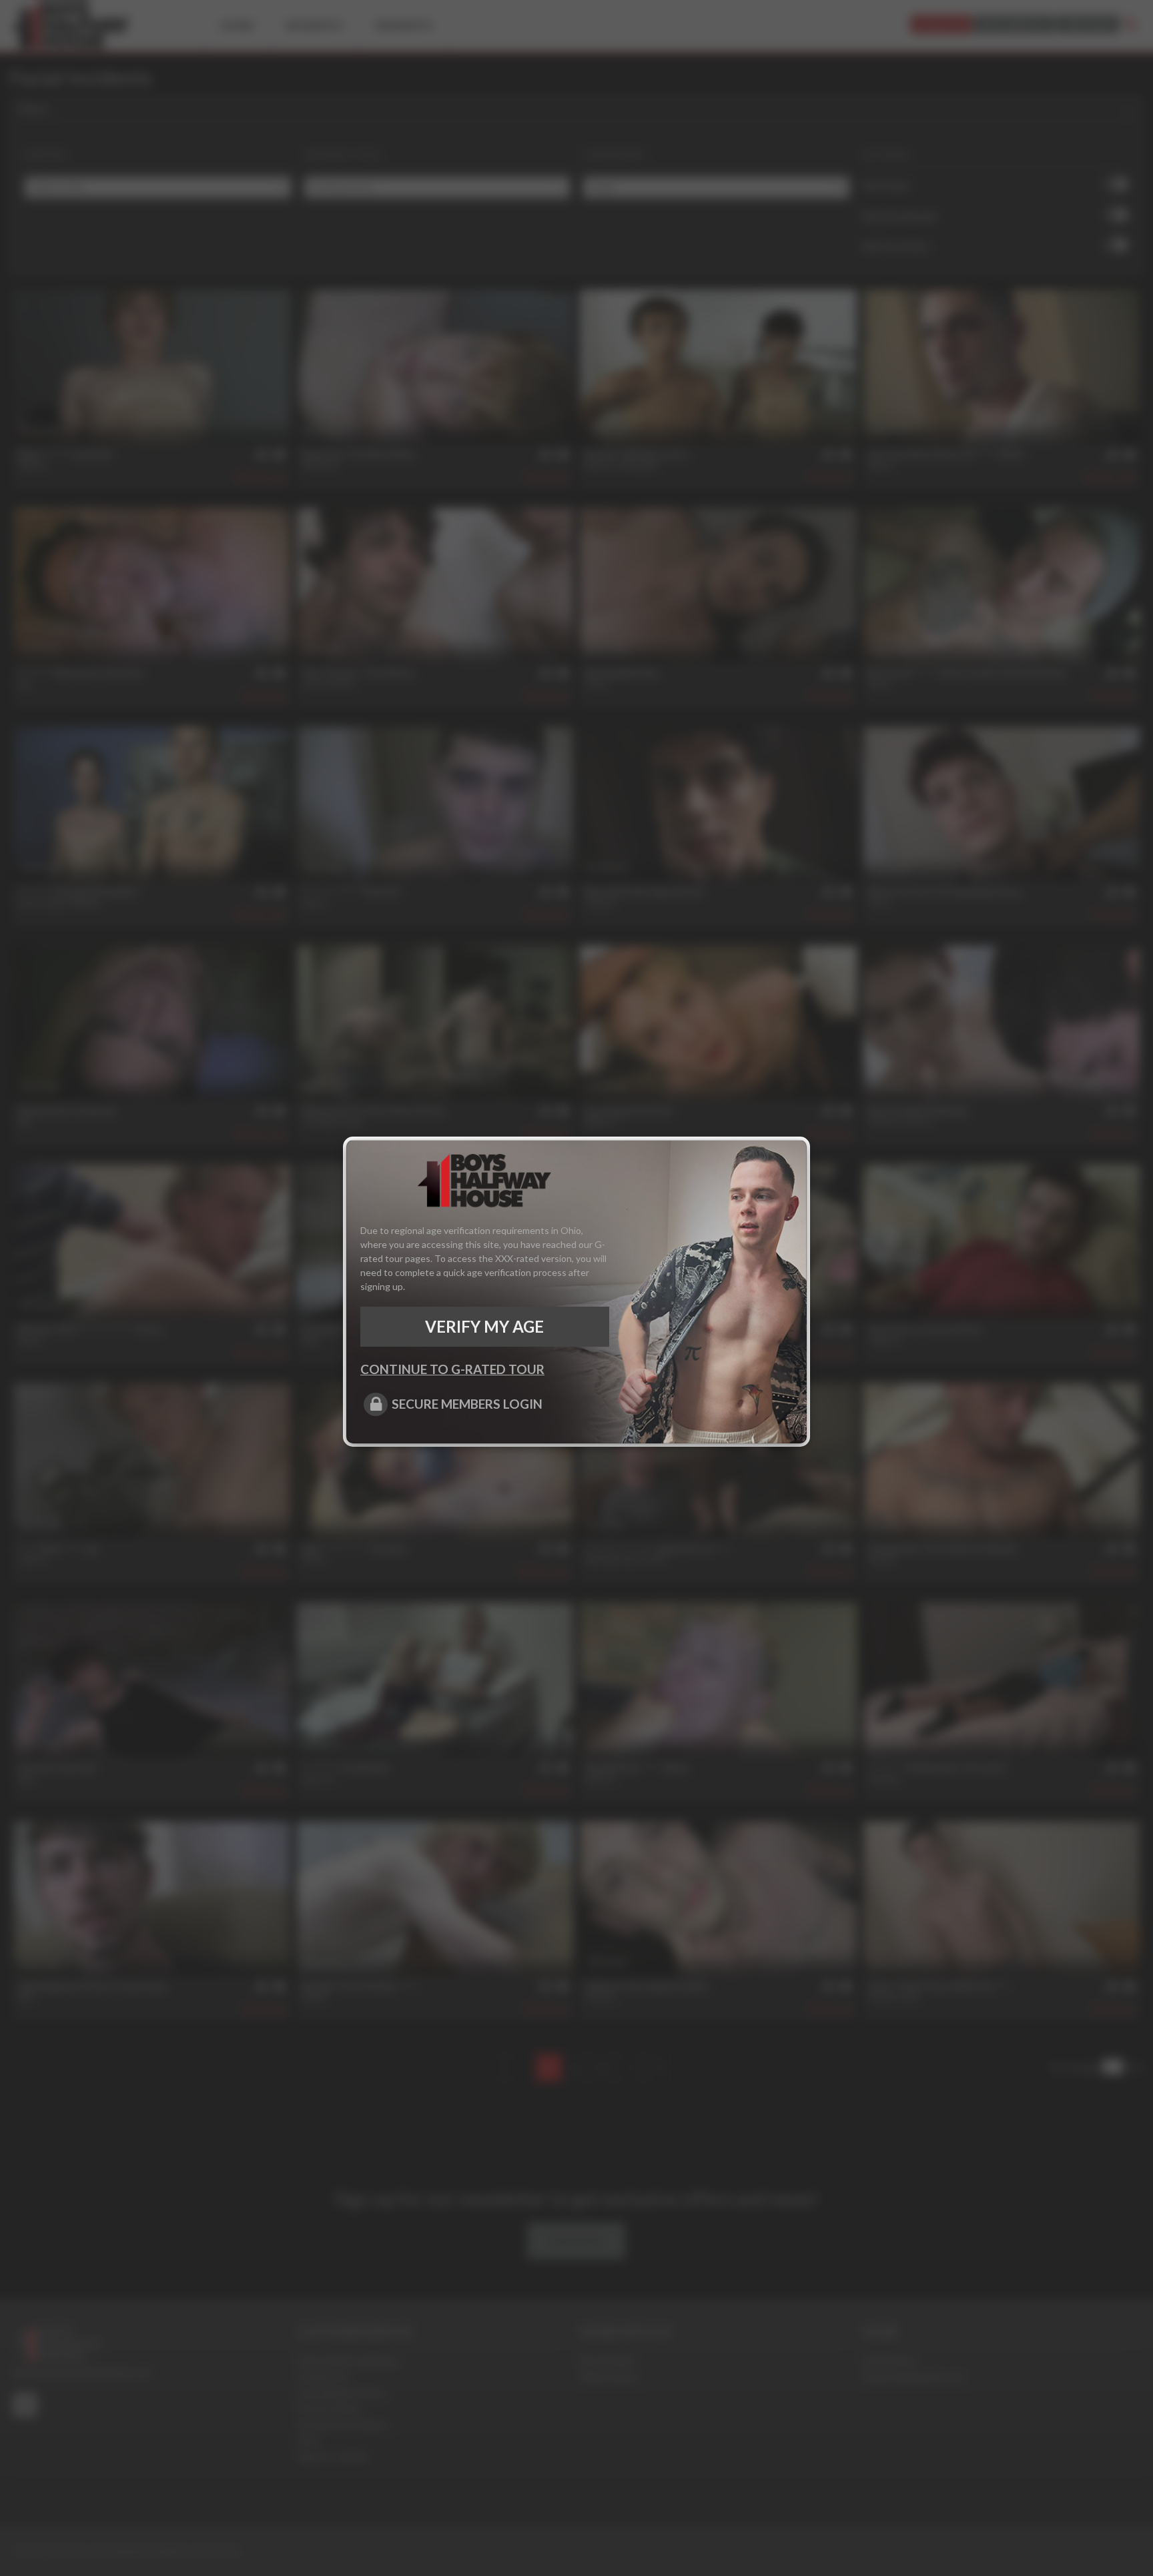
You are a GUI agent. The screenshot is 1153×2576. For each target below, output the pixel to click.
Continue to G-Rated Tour (452, 1369)
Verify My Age (484, 1326)
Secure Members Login (467, 1404)
